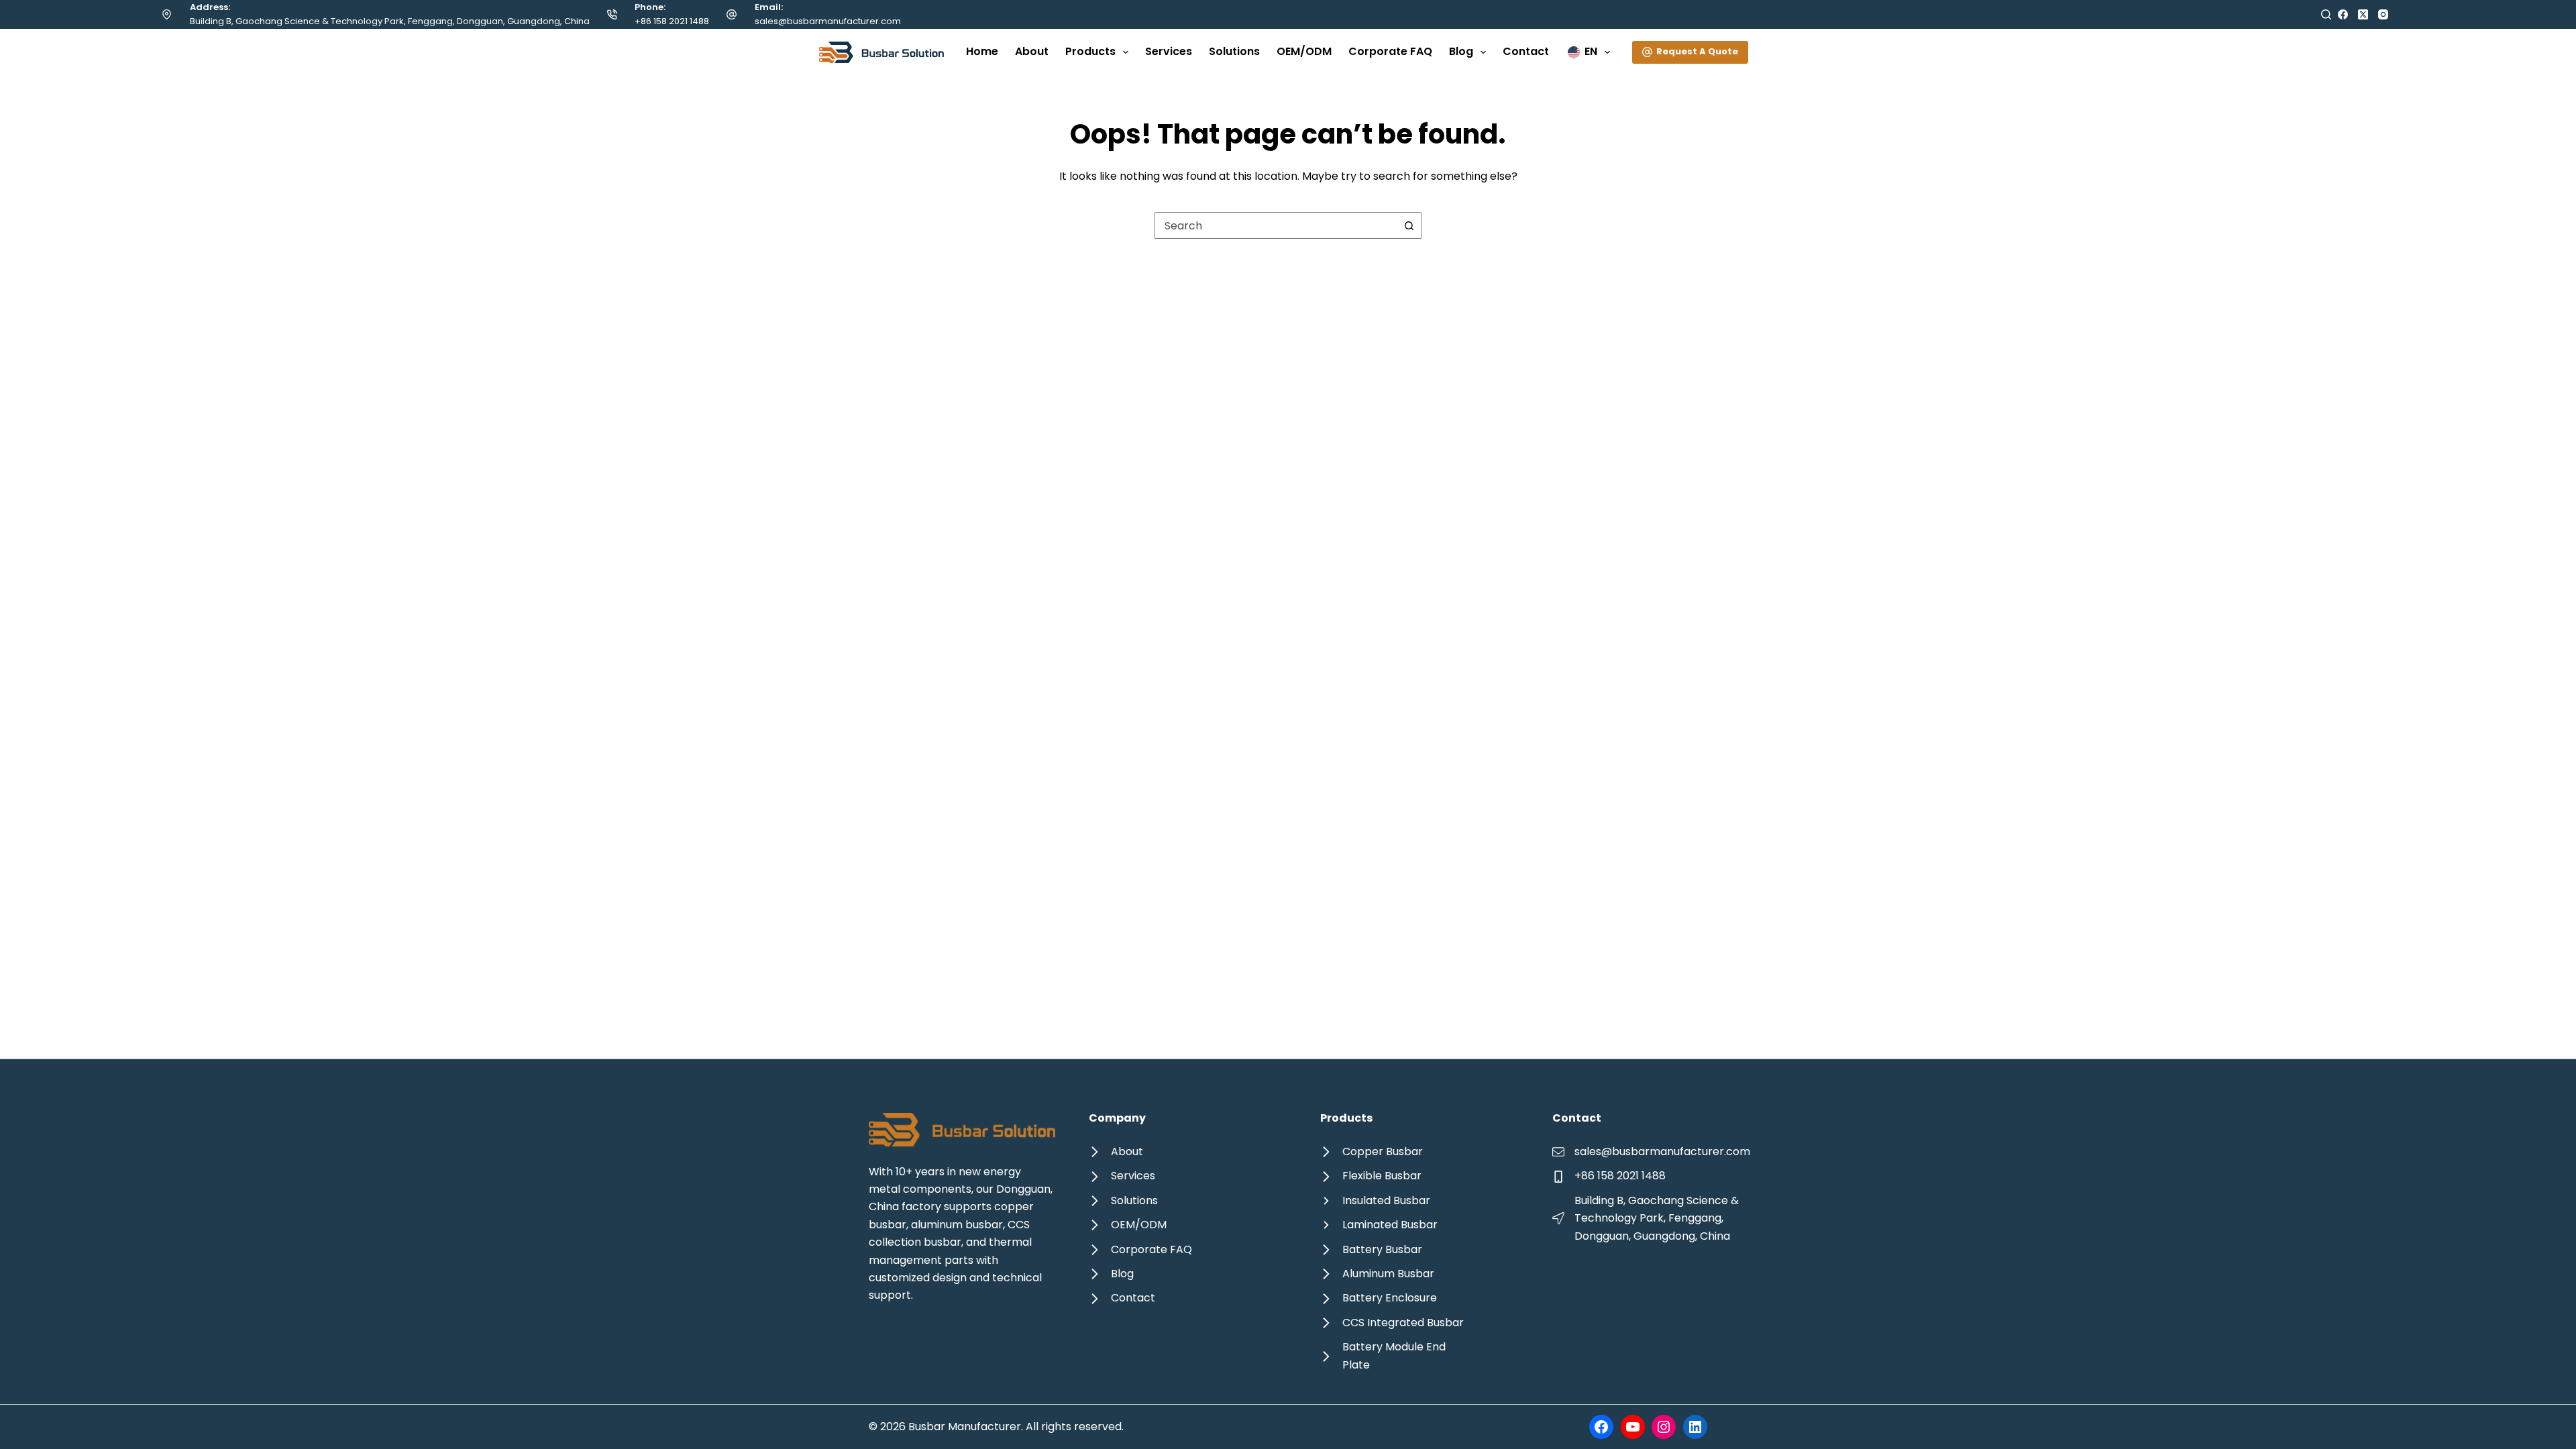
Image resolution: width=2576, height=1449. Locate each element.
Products (1090, 51)
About (1032, 51)
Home (982, 51)
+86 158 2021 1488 (672, 21)
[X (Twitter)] (2363, 14)
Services (1169, 51)
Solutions (1234, 51)
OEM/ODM (1304, 51)
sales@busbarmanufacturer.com (828, 21)
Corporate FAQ (1390, 51)
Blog (1461, 51)
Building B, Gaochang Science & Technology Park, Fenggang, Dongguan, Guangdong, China (390, 21)
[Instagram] (2383, 14)
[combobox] (1275, 225)
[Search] (2326, 14)
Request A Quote (1697, 51)
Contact (1526, 51)
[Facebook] (2343, 14)
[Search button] (1409, 225)
